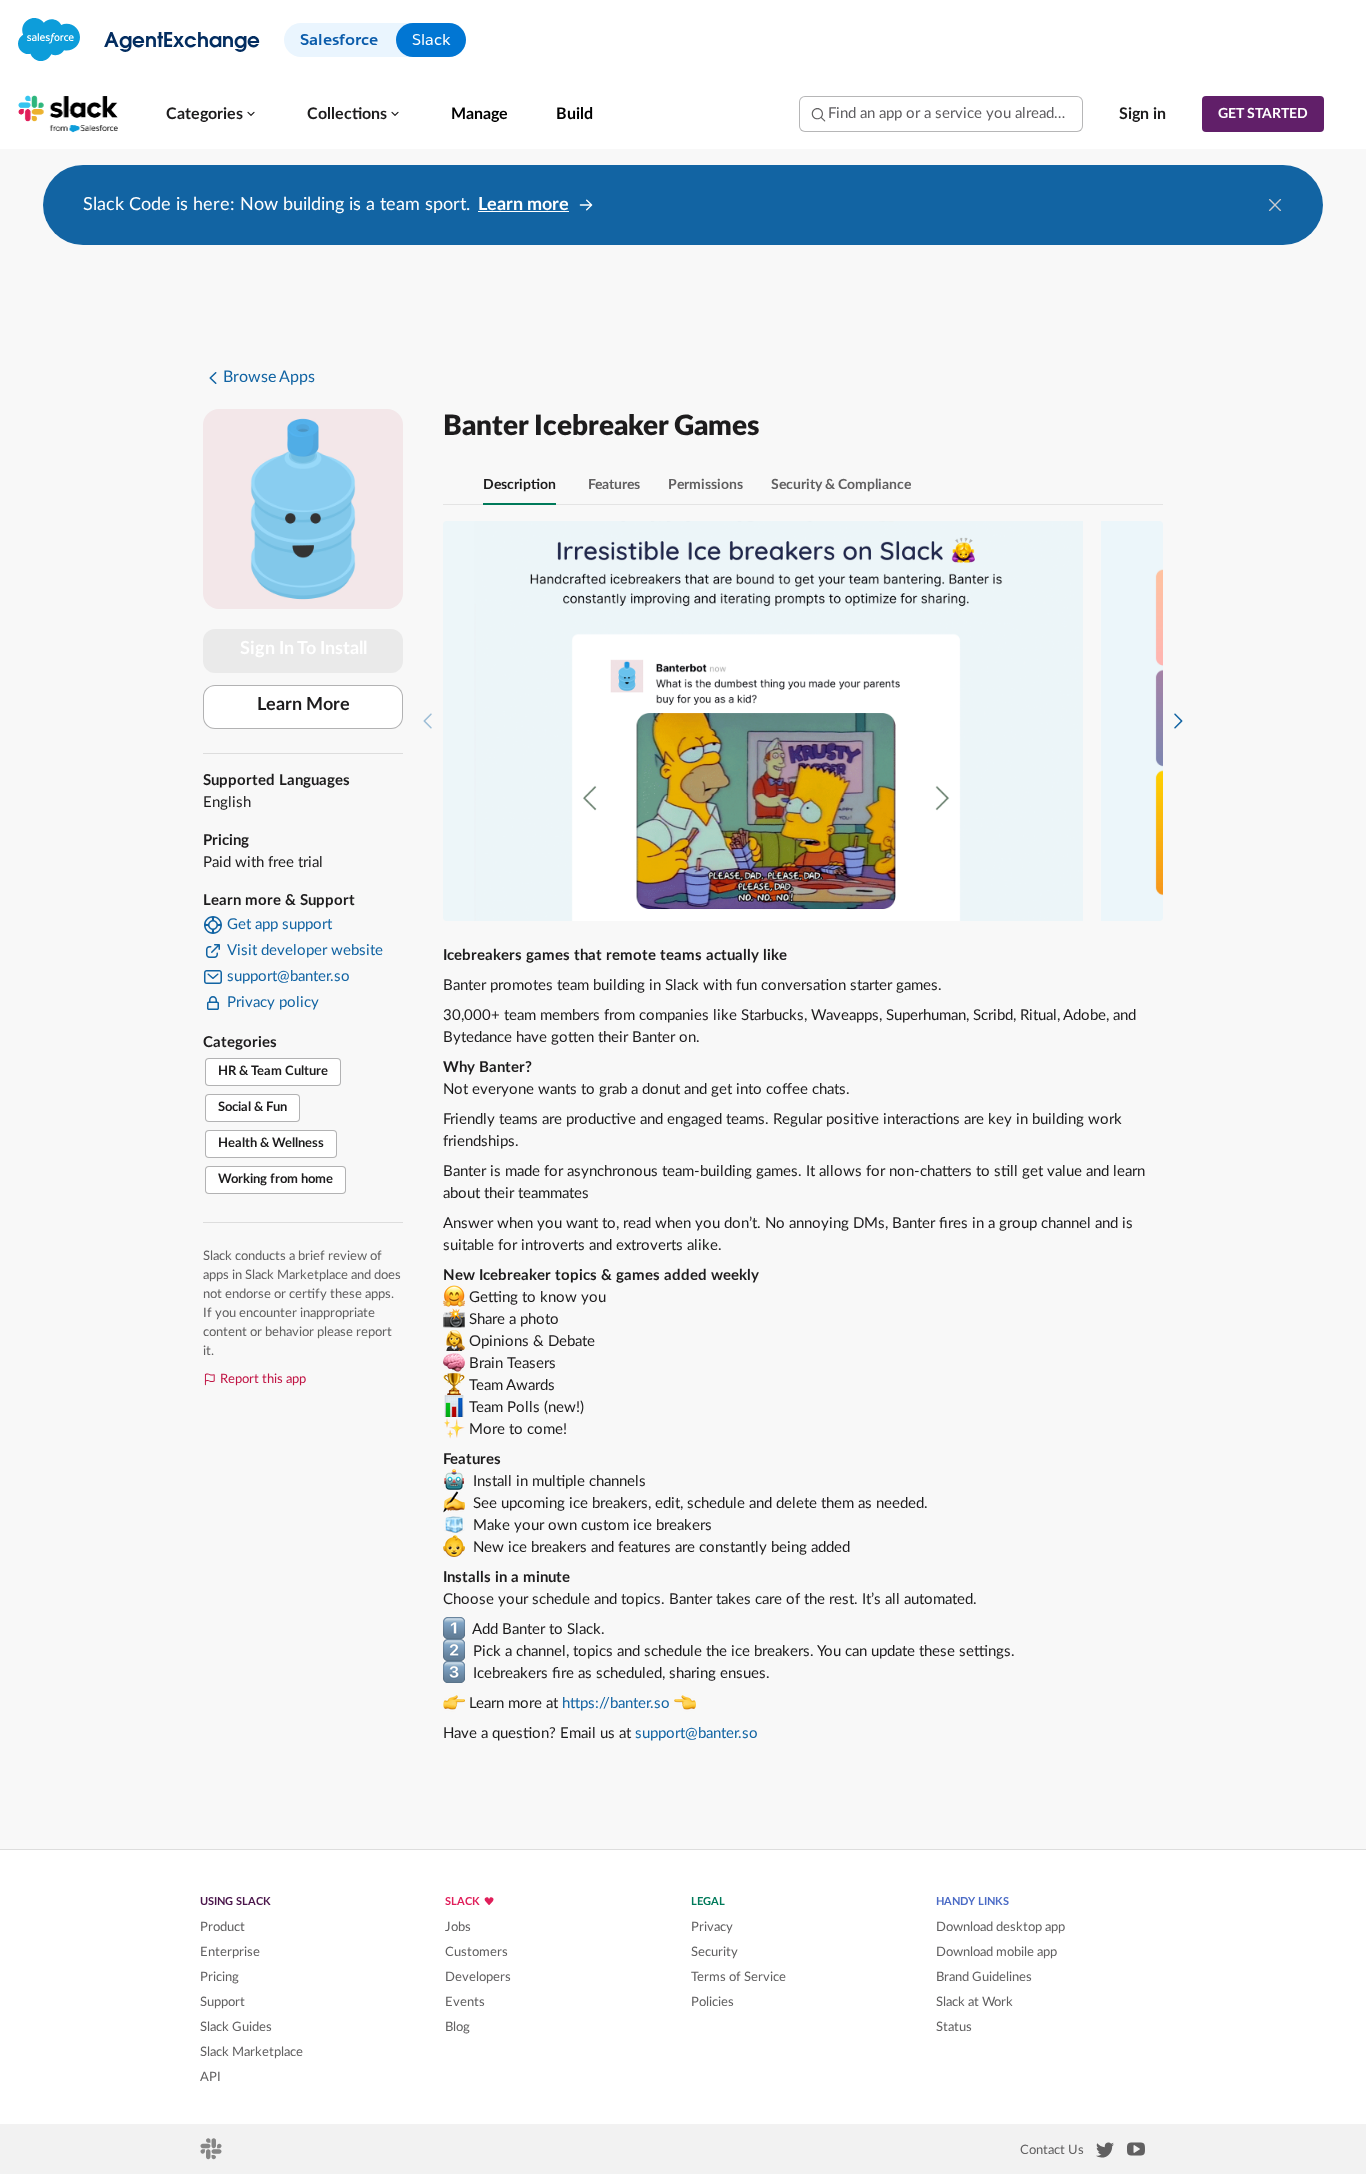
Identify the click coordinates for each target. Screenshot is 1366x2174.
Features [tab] (614, 485)
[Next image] (1178, 721)
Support (222, 2002)
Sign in (1142, 114)
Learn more (523, 205)
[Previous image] (428, 721)
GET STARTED (1263, 114)
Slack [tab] (431, 39)
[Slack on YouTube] (1136, 2153)
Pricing (219, 1977)
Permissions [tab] (705, 485)
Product (222, 1927)
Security (714, 1952)
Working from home (275, 1179)
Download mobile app (996, 1952)
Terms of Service (738, 1977)
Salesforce (339, 39)
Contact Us (1052, 2150)
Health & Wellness (271, 1143)
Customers (476, 1952)
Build (574, 114)
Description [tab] (519, 485)
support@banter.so (696, 1733)
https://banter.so (616, 1703)
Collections (347, 114)
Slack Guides (236, 2027)
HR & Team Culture (273, 1071)
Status (954, 2027)
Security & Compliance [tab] (841, 485)
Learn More (303, 705)
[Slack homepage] (212, 2155)
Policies (712, 2002)
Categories (204, 114)
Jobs (458, 1927)
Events (465, 2002)
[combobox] (941, 114)
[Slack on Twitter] (1105, 2154)
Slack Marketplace (251, 2052)
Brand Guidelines (984, 1977)
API (210, 2077)
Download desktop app (1000, 1927)
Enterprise (230, 1952)
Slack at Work (974, 2002)
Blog (457, 2027)
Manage (479, 114)
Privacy (712, 1927)
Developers (478, 1977)
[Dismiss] (1275, 205)
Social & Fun (252, 1107)
